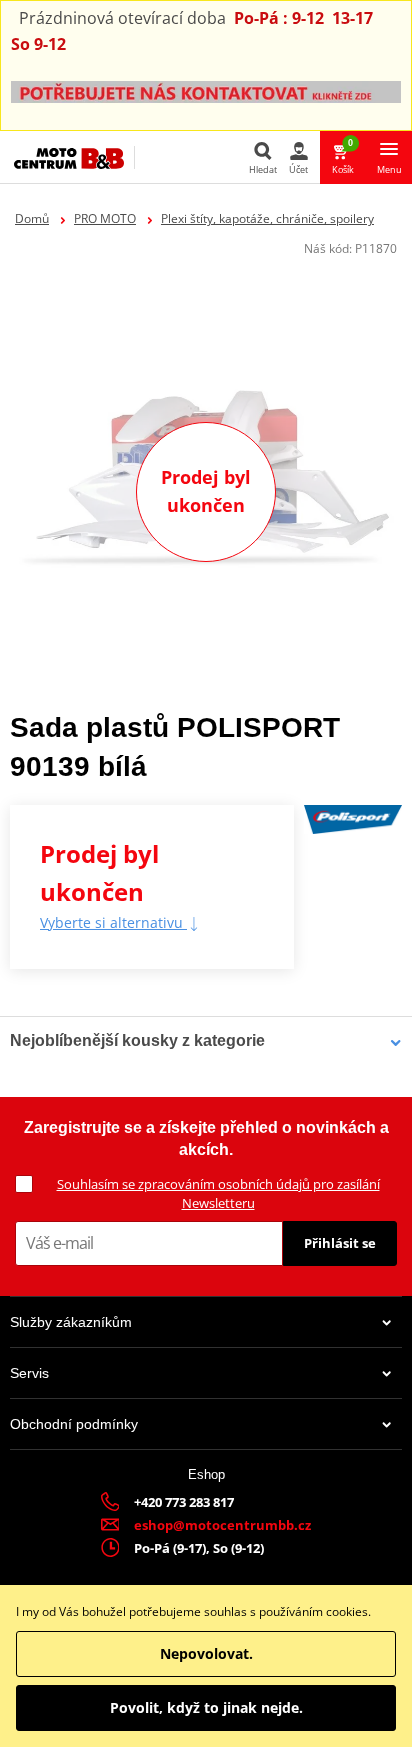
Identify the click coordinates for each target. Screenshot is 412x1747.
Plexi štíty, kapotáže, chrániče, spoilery (267, 218)
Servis (29, 1373)
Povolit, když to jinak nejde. (206, 1707)
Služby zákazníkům (71, 1322)
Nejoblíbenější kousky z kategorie (137, 1040)
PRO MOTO (105, 218)
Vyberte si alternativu (113, 922)
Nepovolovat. (206, 1653)
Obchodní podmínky (74, 1424)
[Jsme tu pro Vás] (206, 90)
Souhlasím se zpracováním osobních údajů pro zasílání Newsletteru (218, 1193)
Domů (32, 218)
